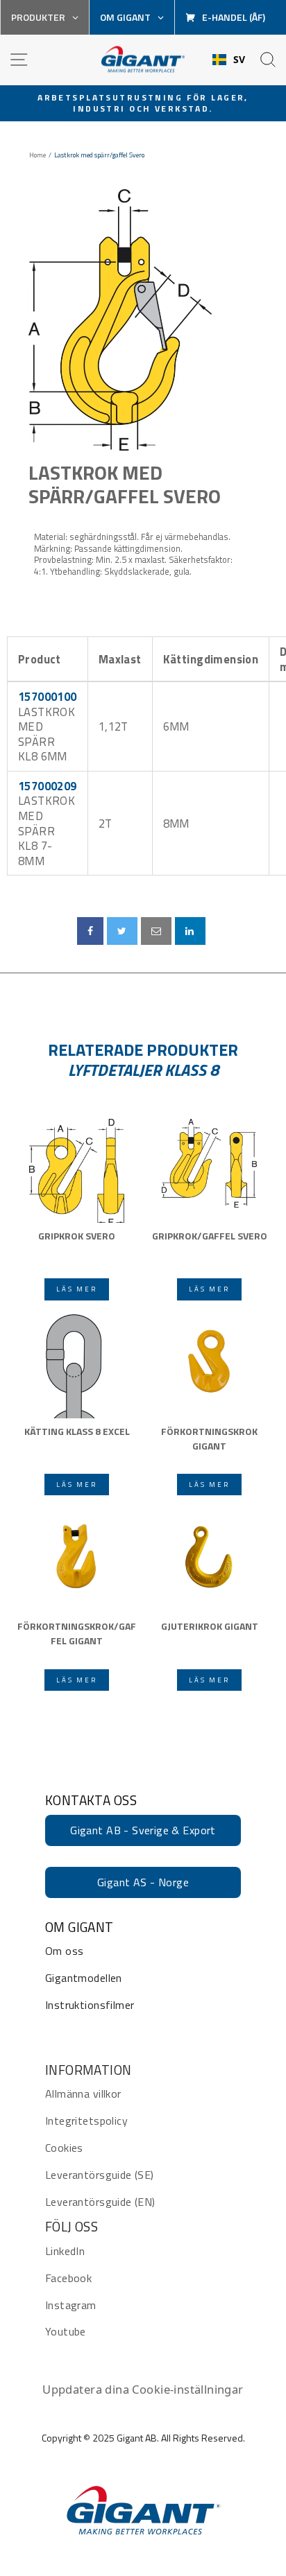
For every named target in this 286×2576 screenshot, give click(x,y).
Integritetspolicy (86, 2121)
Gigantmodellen (84, 1978)
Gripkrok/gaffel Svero (210, 1236)
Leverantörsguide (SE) (100, 2175)
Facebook (68, 2278)
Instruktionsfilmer (90, 2005)
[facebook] (90, 931)
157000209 (48, 786)
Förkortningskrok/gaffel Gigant (77, 1633)
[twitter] (122, 931)
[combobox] (229, 60)
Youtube (66, 2331)
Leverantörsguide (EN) (100, 2202)
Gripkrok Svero (77, 1236)
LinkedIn (65, 2251)
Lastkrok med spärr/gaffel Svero (125, 484)
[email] (156, 931)
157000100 (48, 696)
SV (239, 60)
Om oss (64, 1951)
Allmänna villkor (83, 2094)
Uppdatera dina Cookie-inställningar (143, 2389)
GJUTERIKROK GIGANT (210, 1626)
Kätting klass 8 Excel (77, 1431)
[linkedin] (190, 931)
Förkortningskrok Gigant (209, 1438)
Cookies (64, 2148)
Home (37, 155)
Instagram (71, 2305)
